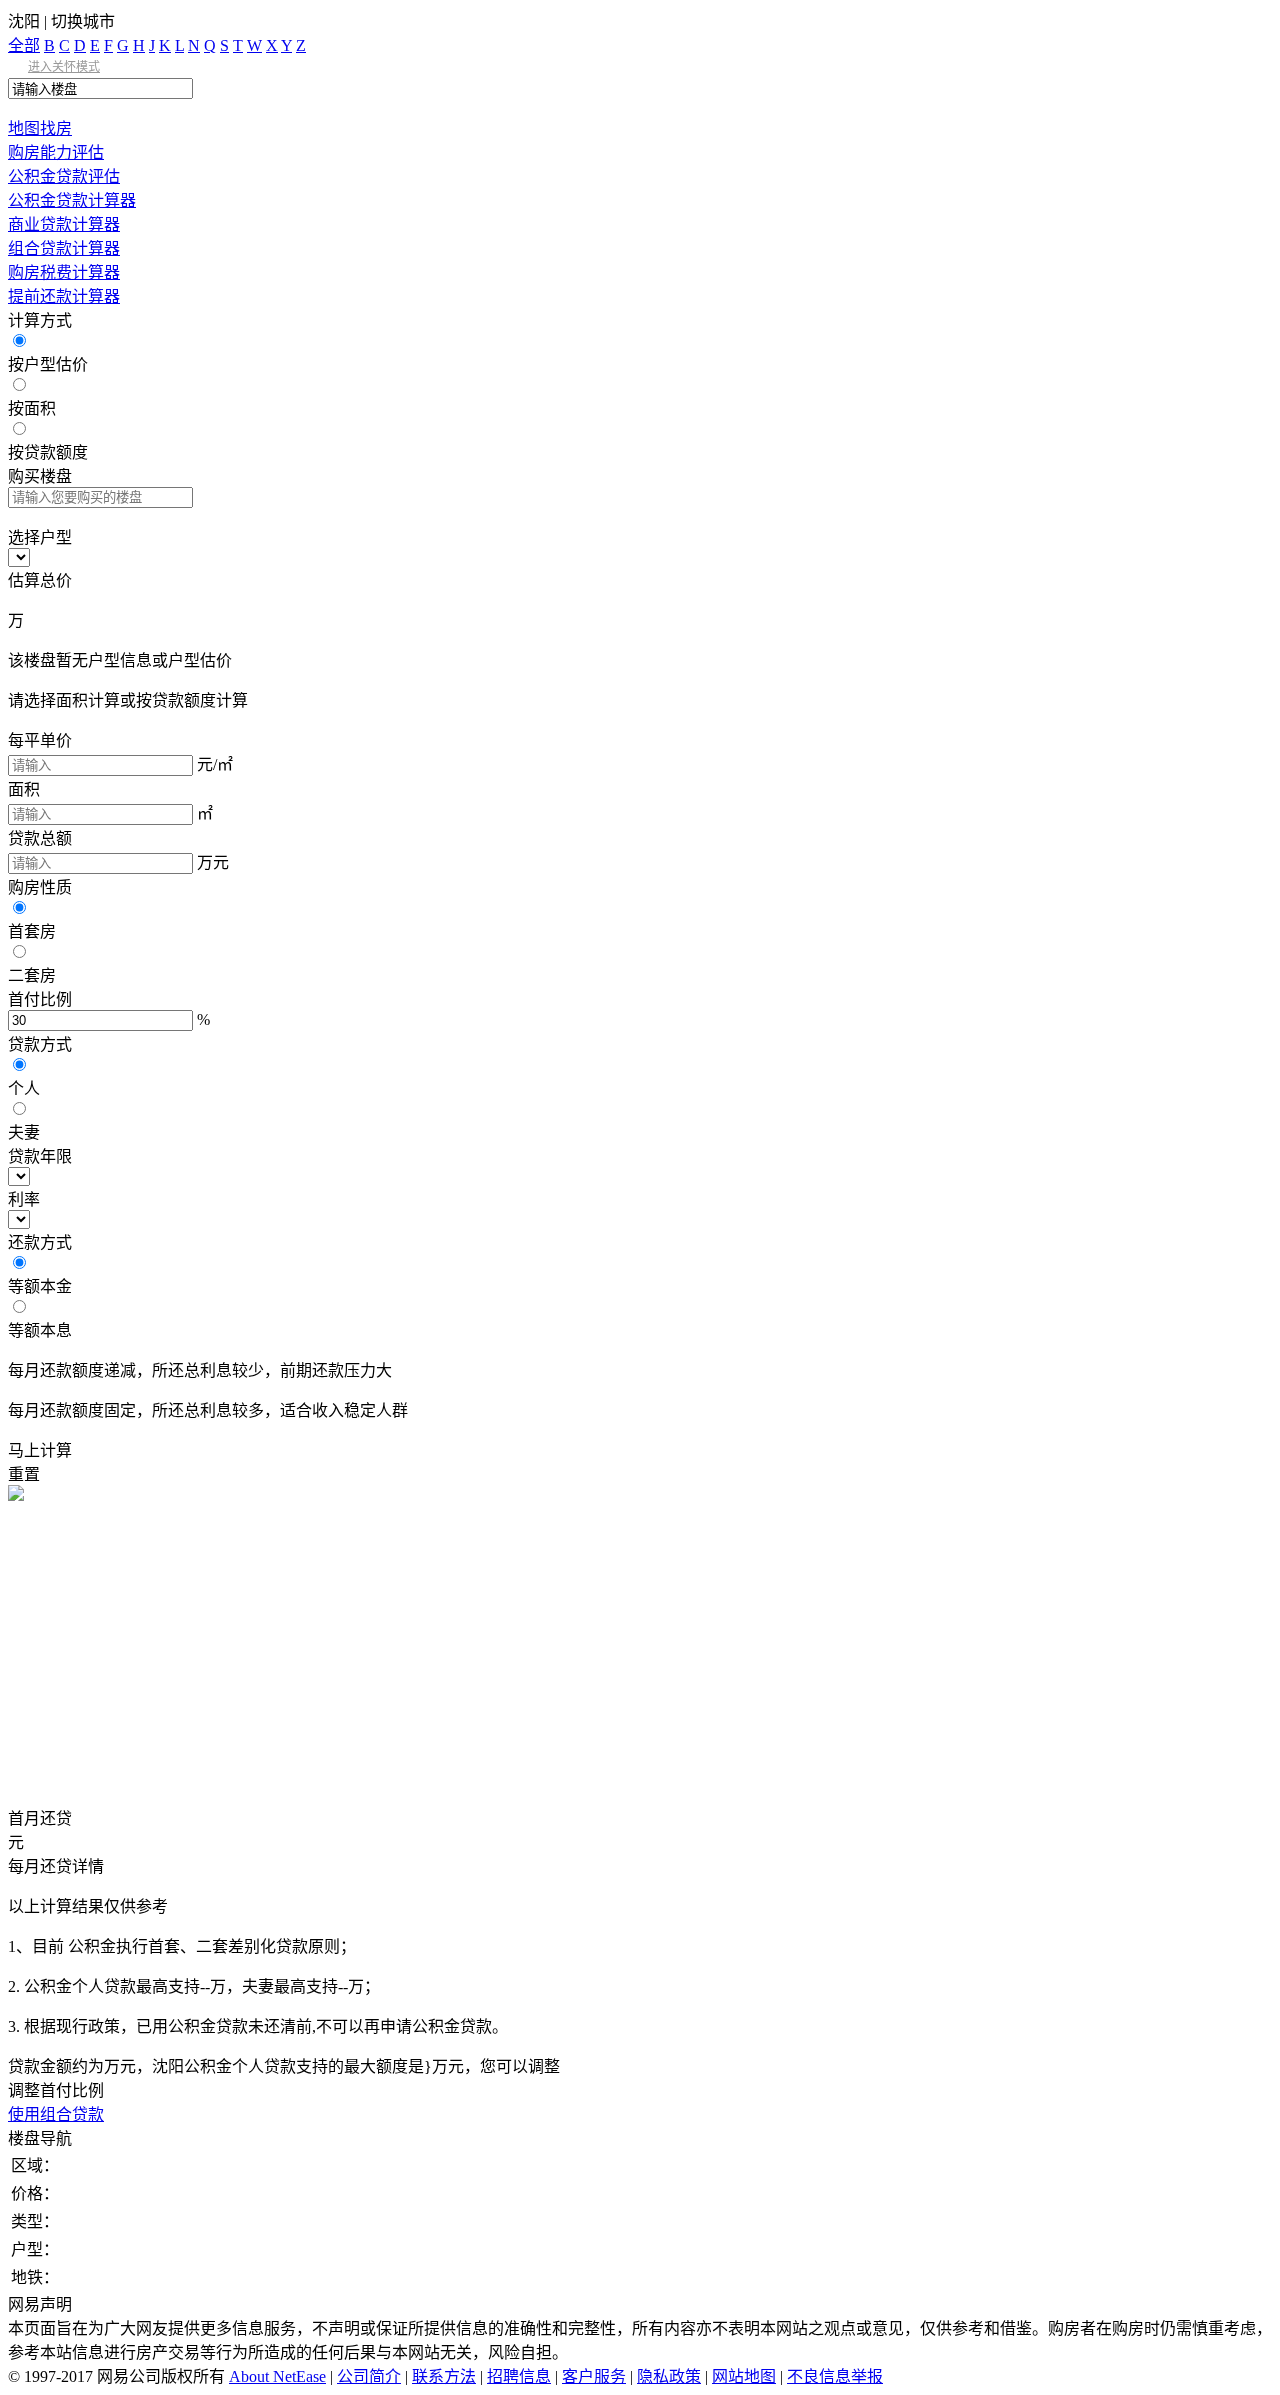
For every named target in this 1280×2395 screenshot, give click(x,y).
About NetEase (277, 2376)
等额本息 (40, 1330)
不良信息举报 (835, 2376)
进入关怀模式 (64, 67)
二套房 (32, 975)
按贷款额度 (48, 452)
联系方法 (444, 2376)
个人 (24, 1088)
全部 (24, 45)
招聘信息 (519, 2376)
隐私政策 (669, 2376)
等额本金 (40, 1286)
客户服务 (594, 2376)
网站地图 (744, 2376)
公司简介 (369, 2376)
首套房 (32, 931)
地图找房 (40, 128)
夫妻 (24, 1132)
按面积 (32, 408)
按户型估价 (48, 364)
